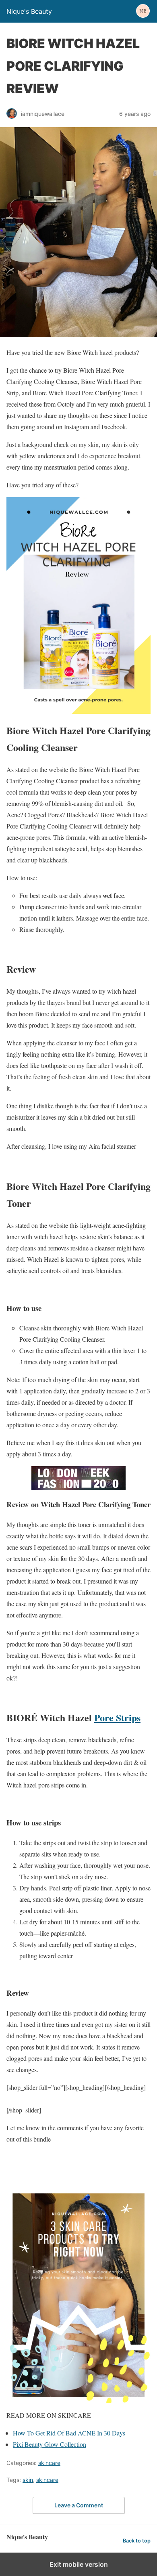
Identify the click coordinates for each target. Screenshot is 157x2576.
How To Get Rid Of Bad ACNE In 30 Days (69, 2433)
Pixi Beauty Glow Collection (50, 2444)
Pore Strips (117, 1717)
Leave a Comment (79, 2505)
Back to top (137, 2541)
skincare (49, 2463)
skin (28, 2480)
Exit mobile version (79, 2564)
